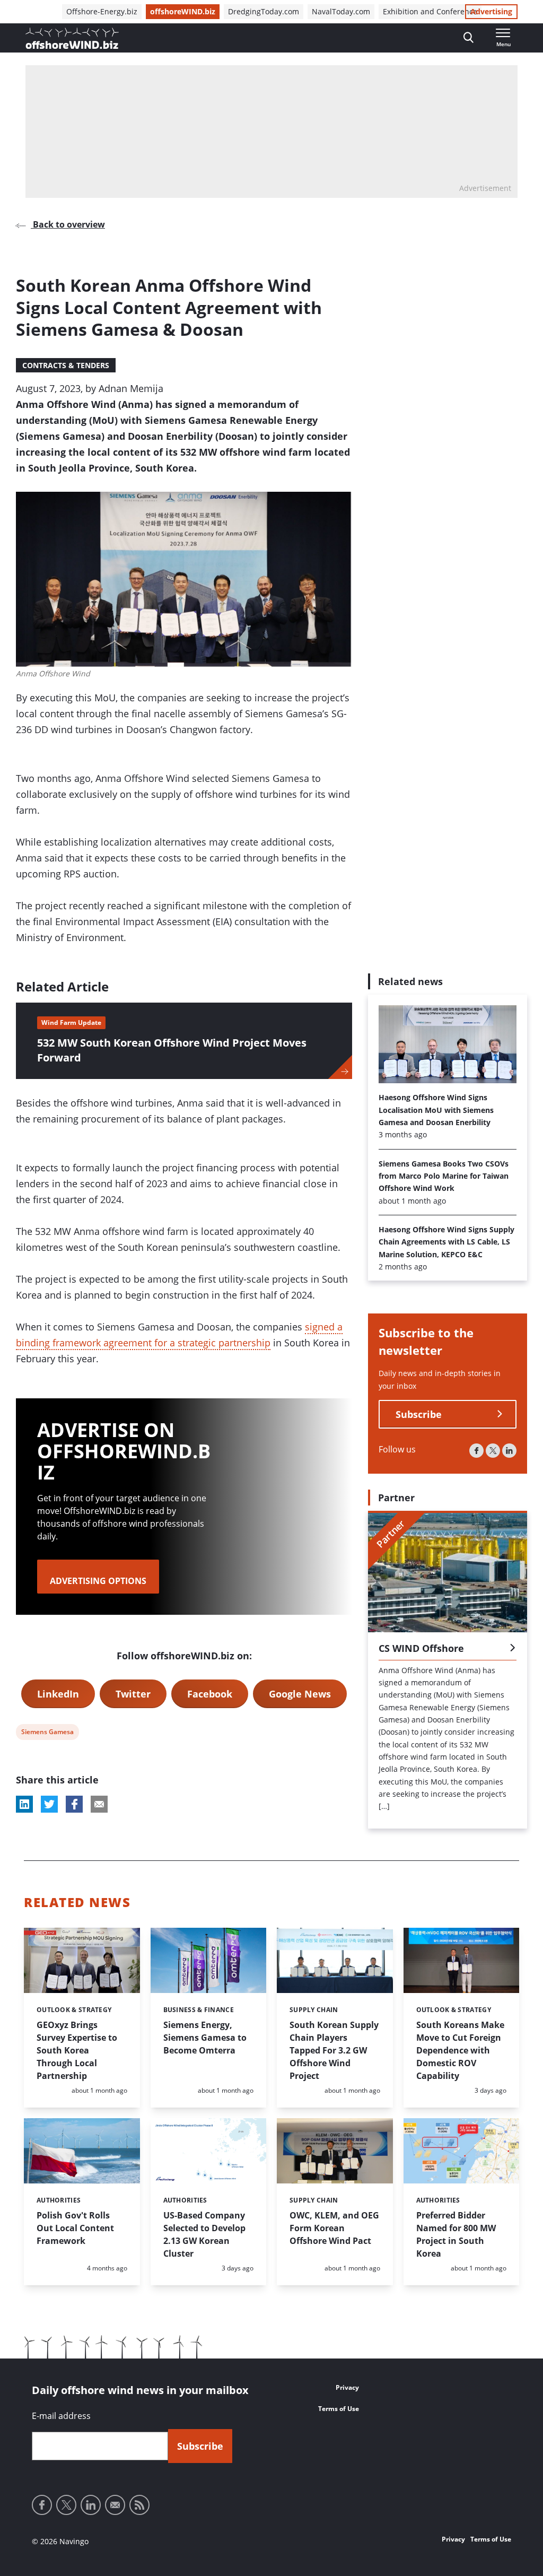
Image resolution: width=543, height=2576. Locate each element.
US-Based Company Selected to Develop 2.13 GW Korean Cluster (204, 2234)
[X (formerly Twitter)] (493, 1451)
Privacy (347, 2387)
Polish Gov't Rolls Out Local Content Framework (75, 2228)
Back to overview (68, 224)
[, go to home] (72, 38)
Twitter (133, 1694)
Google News (300, 1694)
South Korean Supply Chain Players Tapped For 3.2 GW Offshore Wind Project (334, 2050)
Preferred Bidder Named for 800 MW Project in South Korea (456, 2234)
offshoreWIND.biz (183, 11)
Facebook (210, 1694)
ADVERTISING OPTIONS (98, 1581)
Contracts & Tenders (66, 365)
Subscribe (419, 1414)
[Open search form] (468, 38)
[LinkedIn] (509, 1451)
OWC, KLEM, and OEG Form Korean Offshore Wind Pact (334, 2228)
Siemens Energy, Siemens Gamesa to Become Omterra (205, 2038)
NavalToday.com (341, 11)
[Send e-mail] (115, 2505)
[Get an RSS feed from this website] (139, 2505)
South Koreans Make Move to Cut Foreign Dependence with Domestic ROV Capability (460, 2050)
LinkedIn (58, 1694)
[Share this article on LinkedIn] (24, 1804)
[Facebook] (476, 1451)
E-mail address (61, 2416)
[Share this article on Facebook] (74, 1804)
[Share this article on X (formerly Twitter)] (49, 1804)
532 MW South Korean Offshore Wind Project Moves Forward (172, 1050)
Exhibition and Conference (430, 11)
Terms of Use (339, 2409)
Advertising (491, 11)
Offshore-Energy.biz (102, 11)
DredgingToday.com (264, 11)
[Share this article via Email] (99, 1804)
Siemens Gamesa (47, 1733)
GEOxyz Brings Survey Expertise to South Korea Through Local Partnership (77, 2050)
